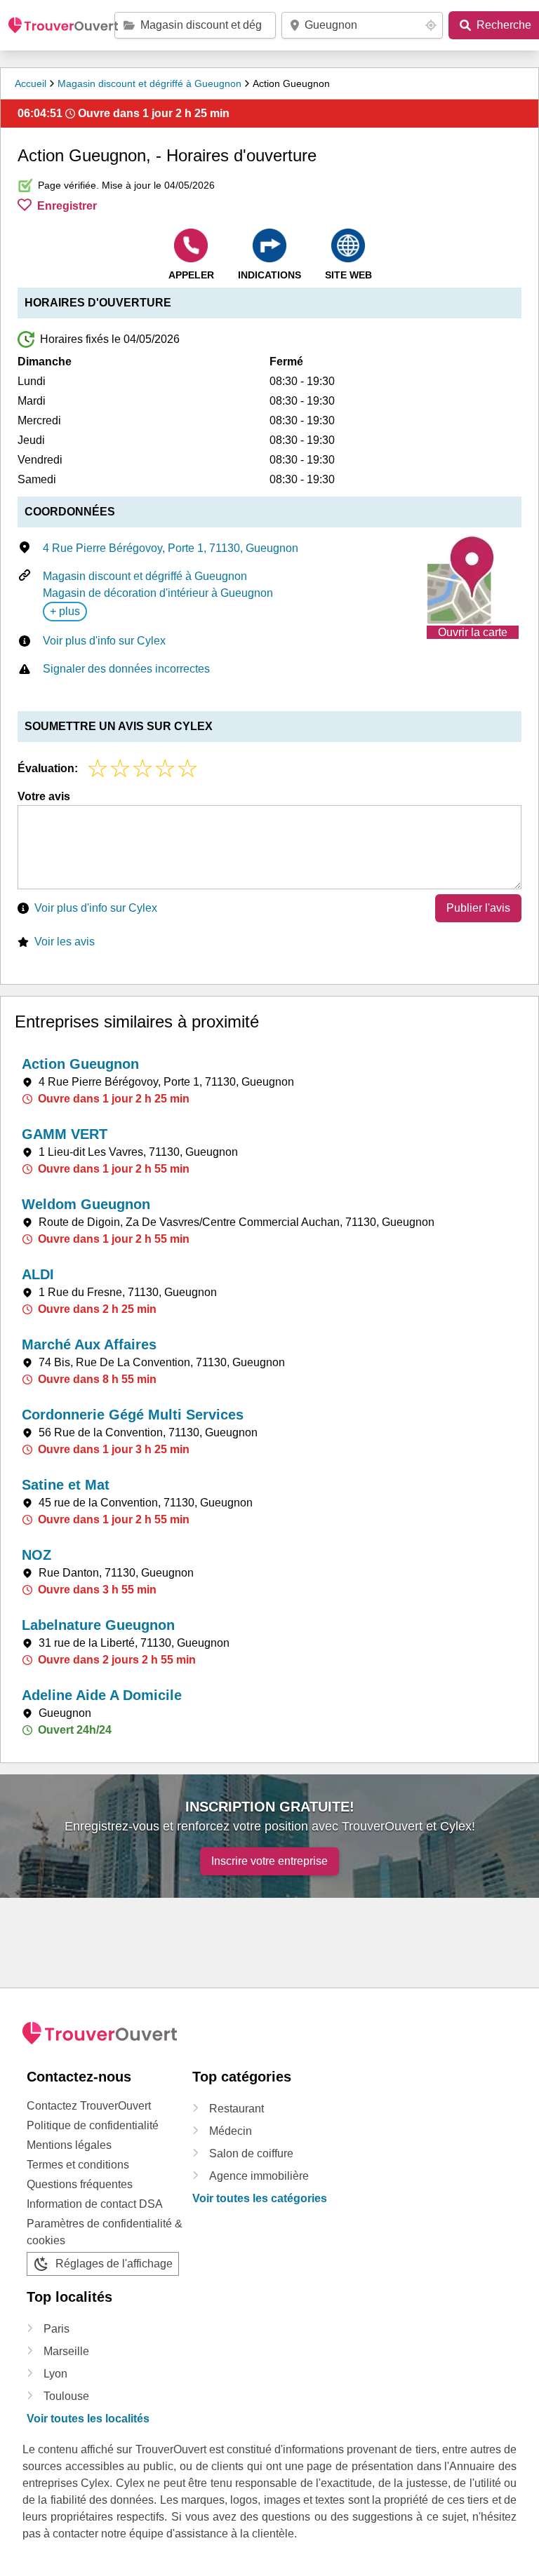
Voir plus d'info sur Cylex (104, 641)
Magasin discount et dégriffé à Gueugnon (149, 83)
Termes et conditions (78, 2165)
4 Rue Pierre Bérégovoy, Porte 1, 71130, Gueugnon (171, 548)
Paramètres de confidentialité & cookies (105, 2232)
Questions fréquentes (80, 2184)
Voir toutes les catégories (260, 2198)
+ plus (65, 611)
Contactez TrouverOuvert (89, 2106)
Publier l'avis (478, 908)
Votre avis (44, 796)
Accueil (31, 83)
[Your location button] (431, 25)
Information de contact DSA (95, 2204)
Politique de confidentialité (93, 2125)
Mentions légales (69, 2145)
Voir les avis (65, 942)
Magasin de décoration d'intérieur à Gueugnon (158, 593)
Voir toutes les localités (88, 2419)
